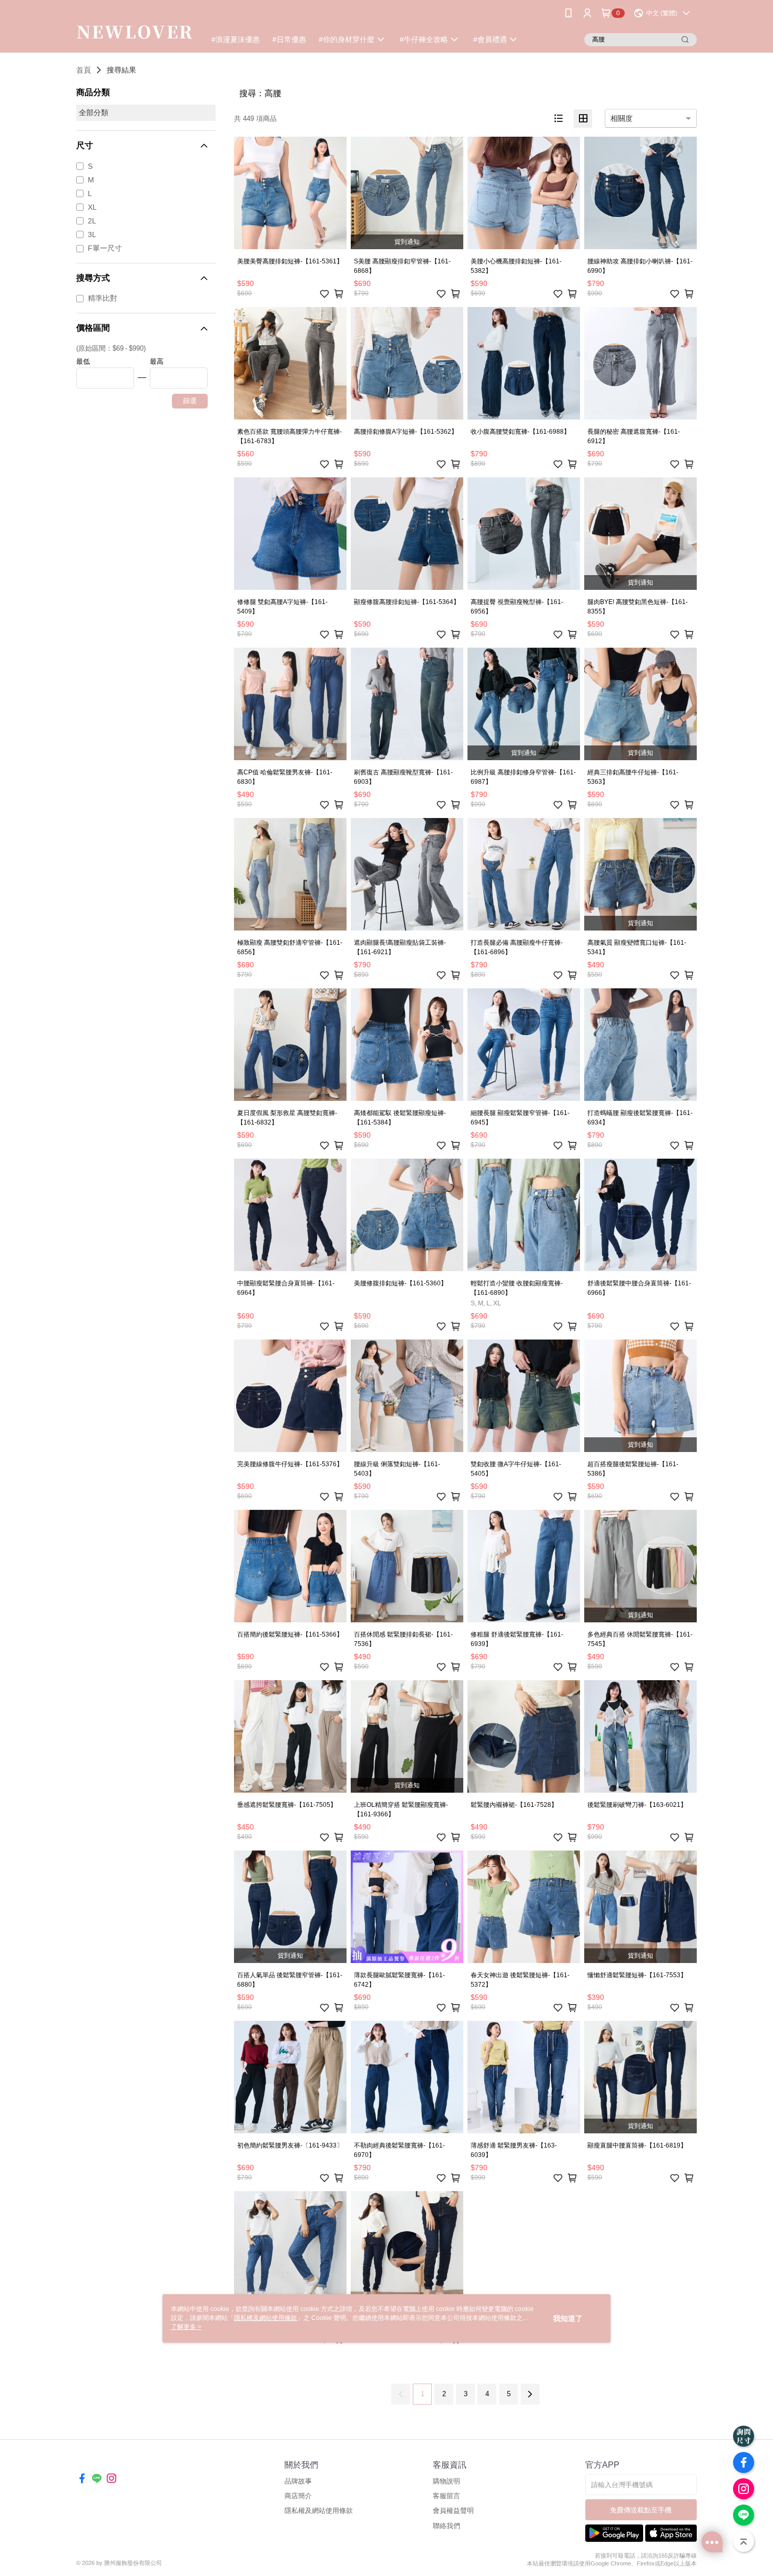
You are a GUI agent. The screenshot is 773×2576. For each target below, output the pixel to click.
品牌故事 (298, 2481)
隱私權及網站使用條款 (319, 2511)
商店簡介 (298, 2496)
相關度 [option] (622, 118)
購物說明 (446, 2481)
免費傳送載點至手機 (641, 2510)
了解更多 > (186, 2327)
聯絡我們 (446, 2526)
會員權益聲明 (453, 2511)
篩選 (190, 401)
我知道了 (568, 2318)
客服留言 (446, 2496)
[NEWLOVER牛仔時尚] (135, 28)
